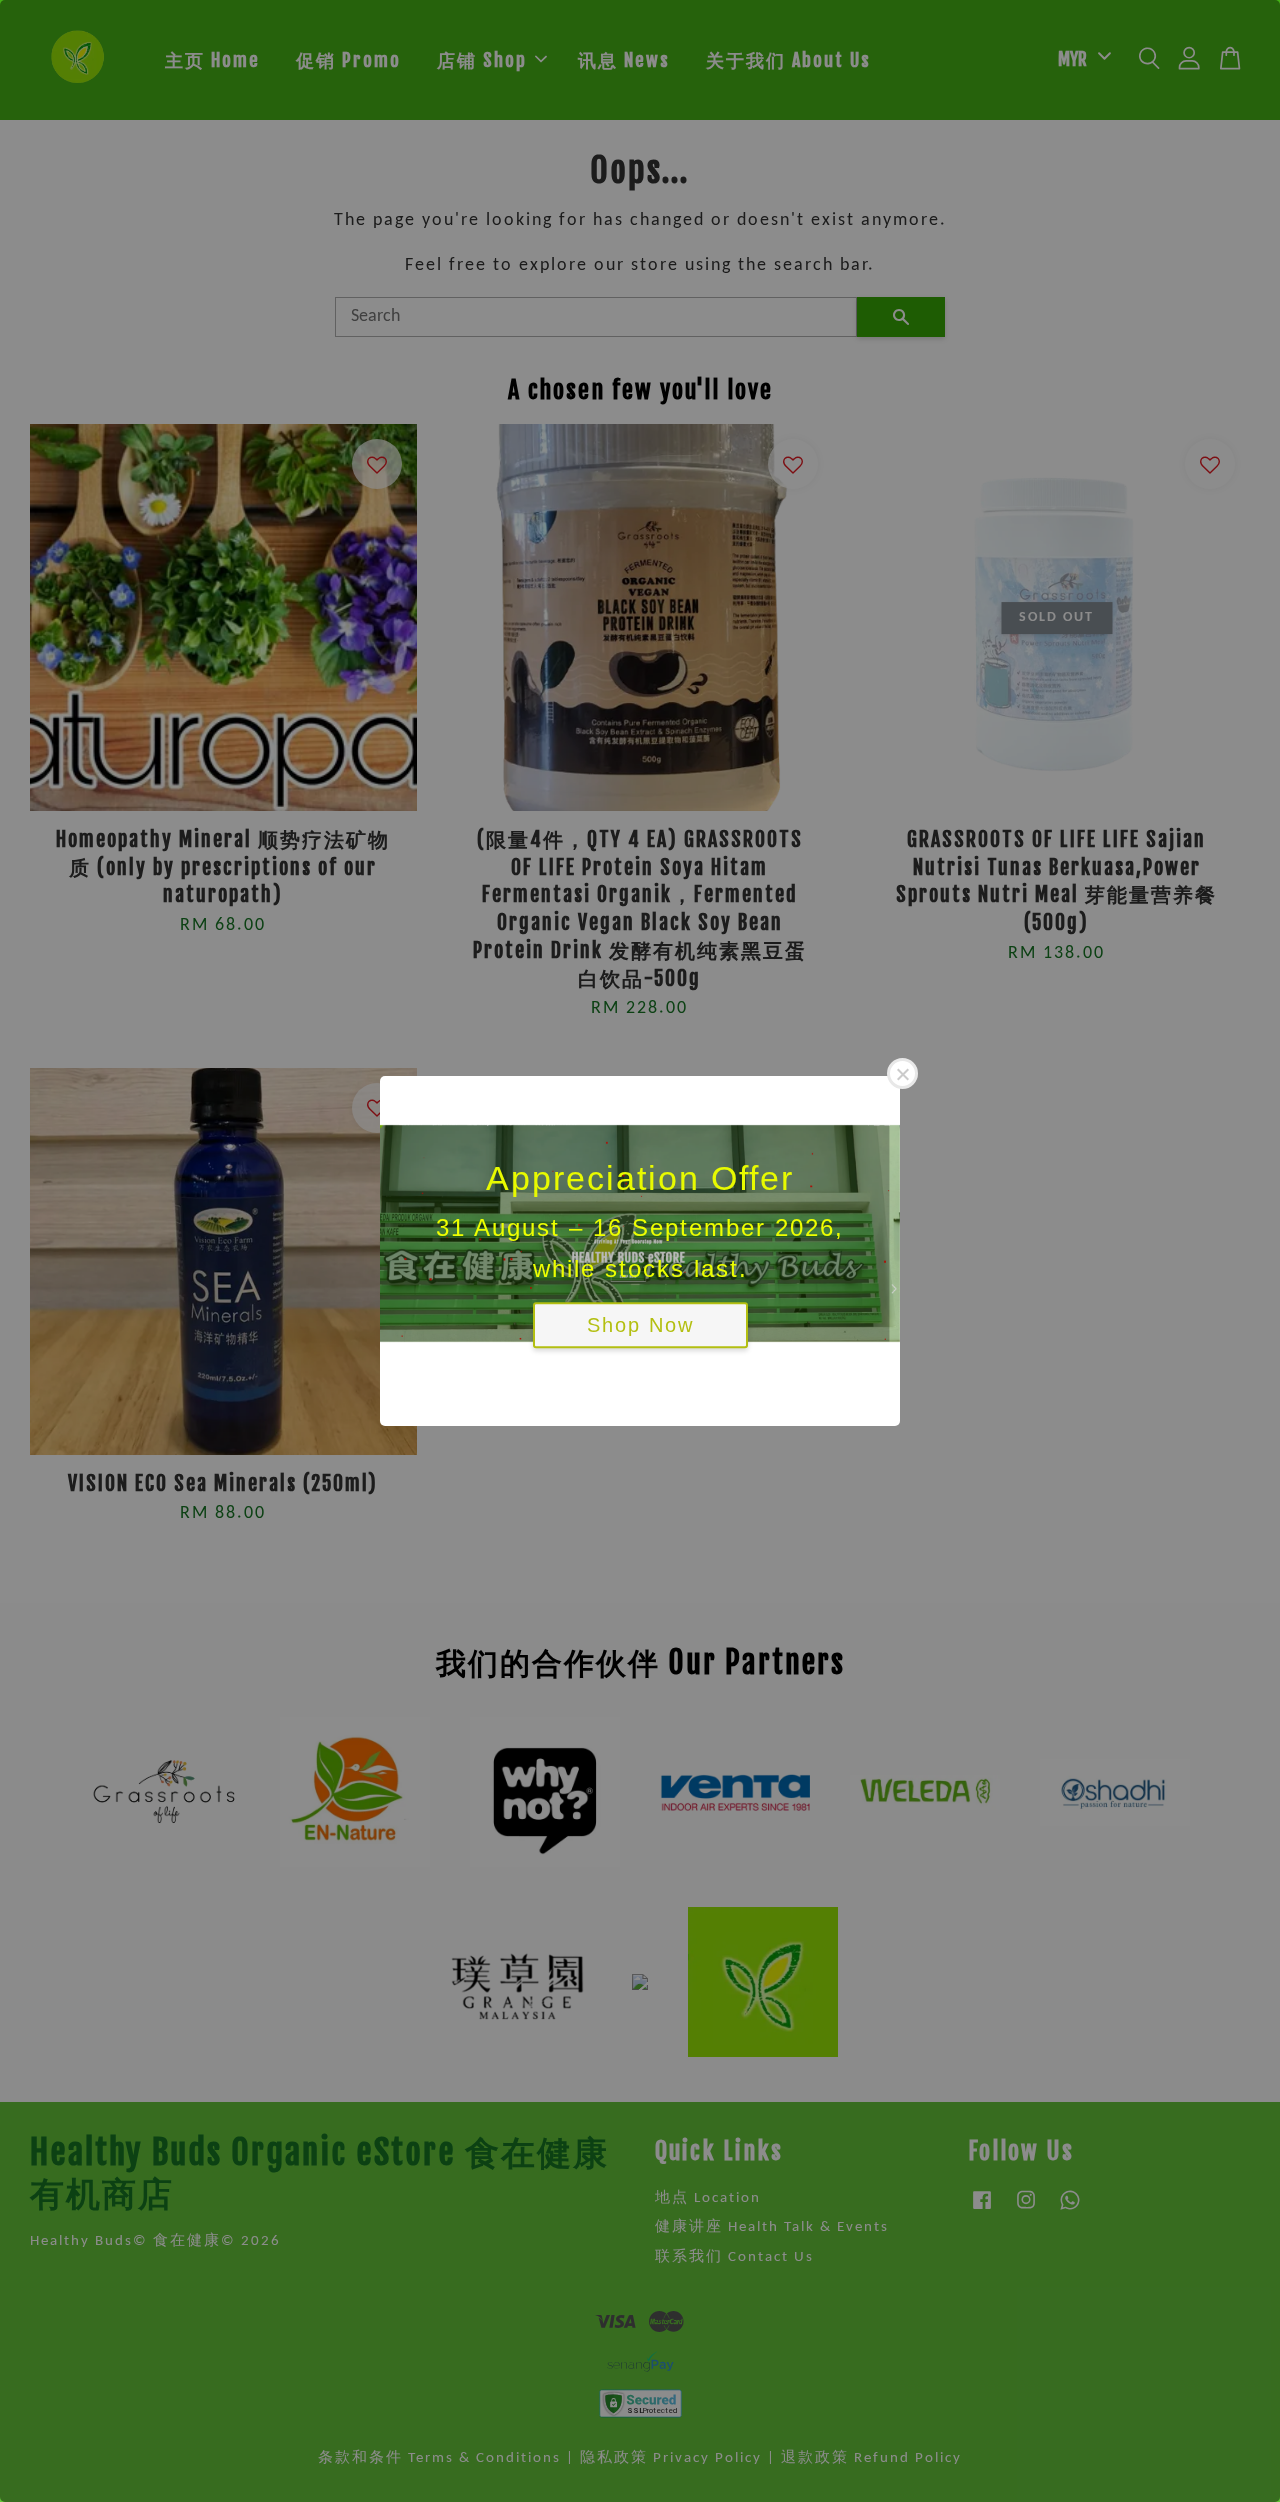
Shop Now (640, 1326)
